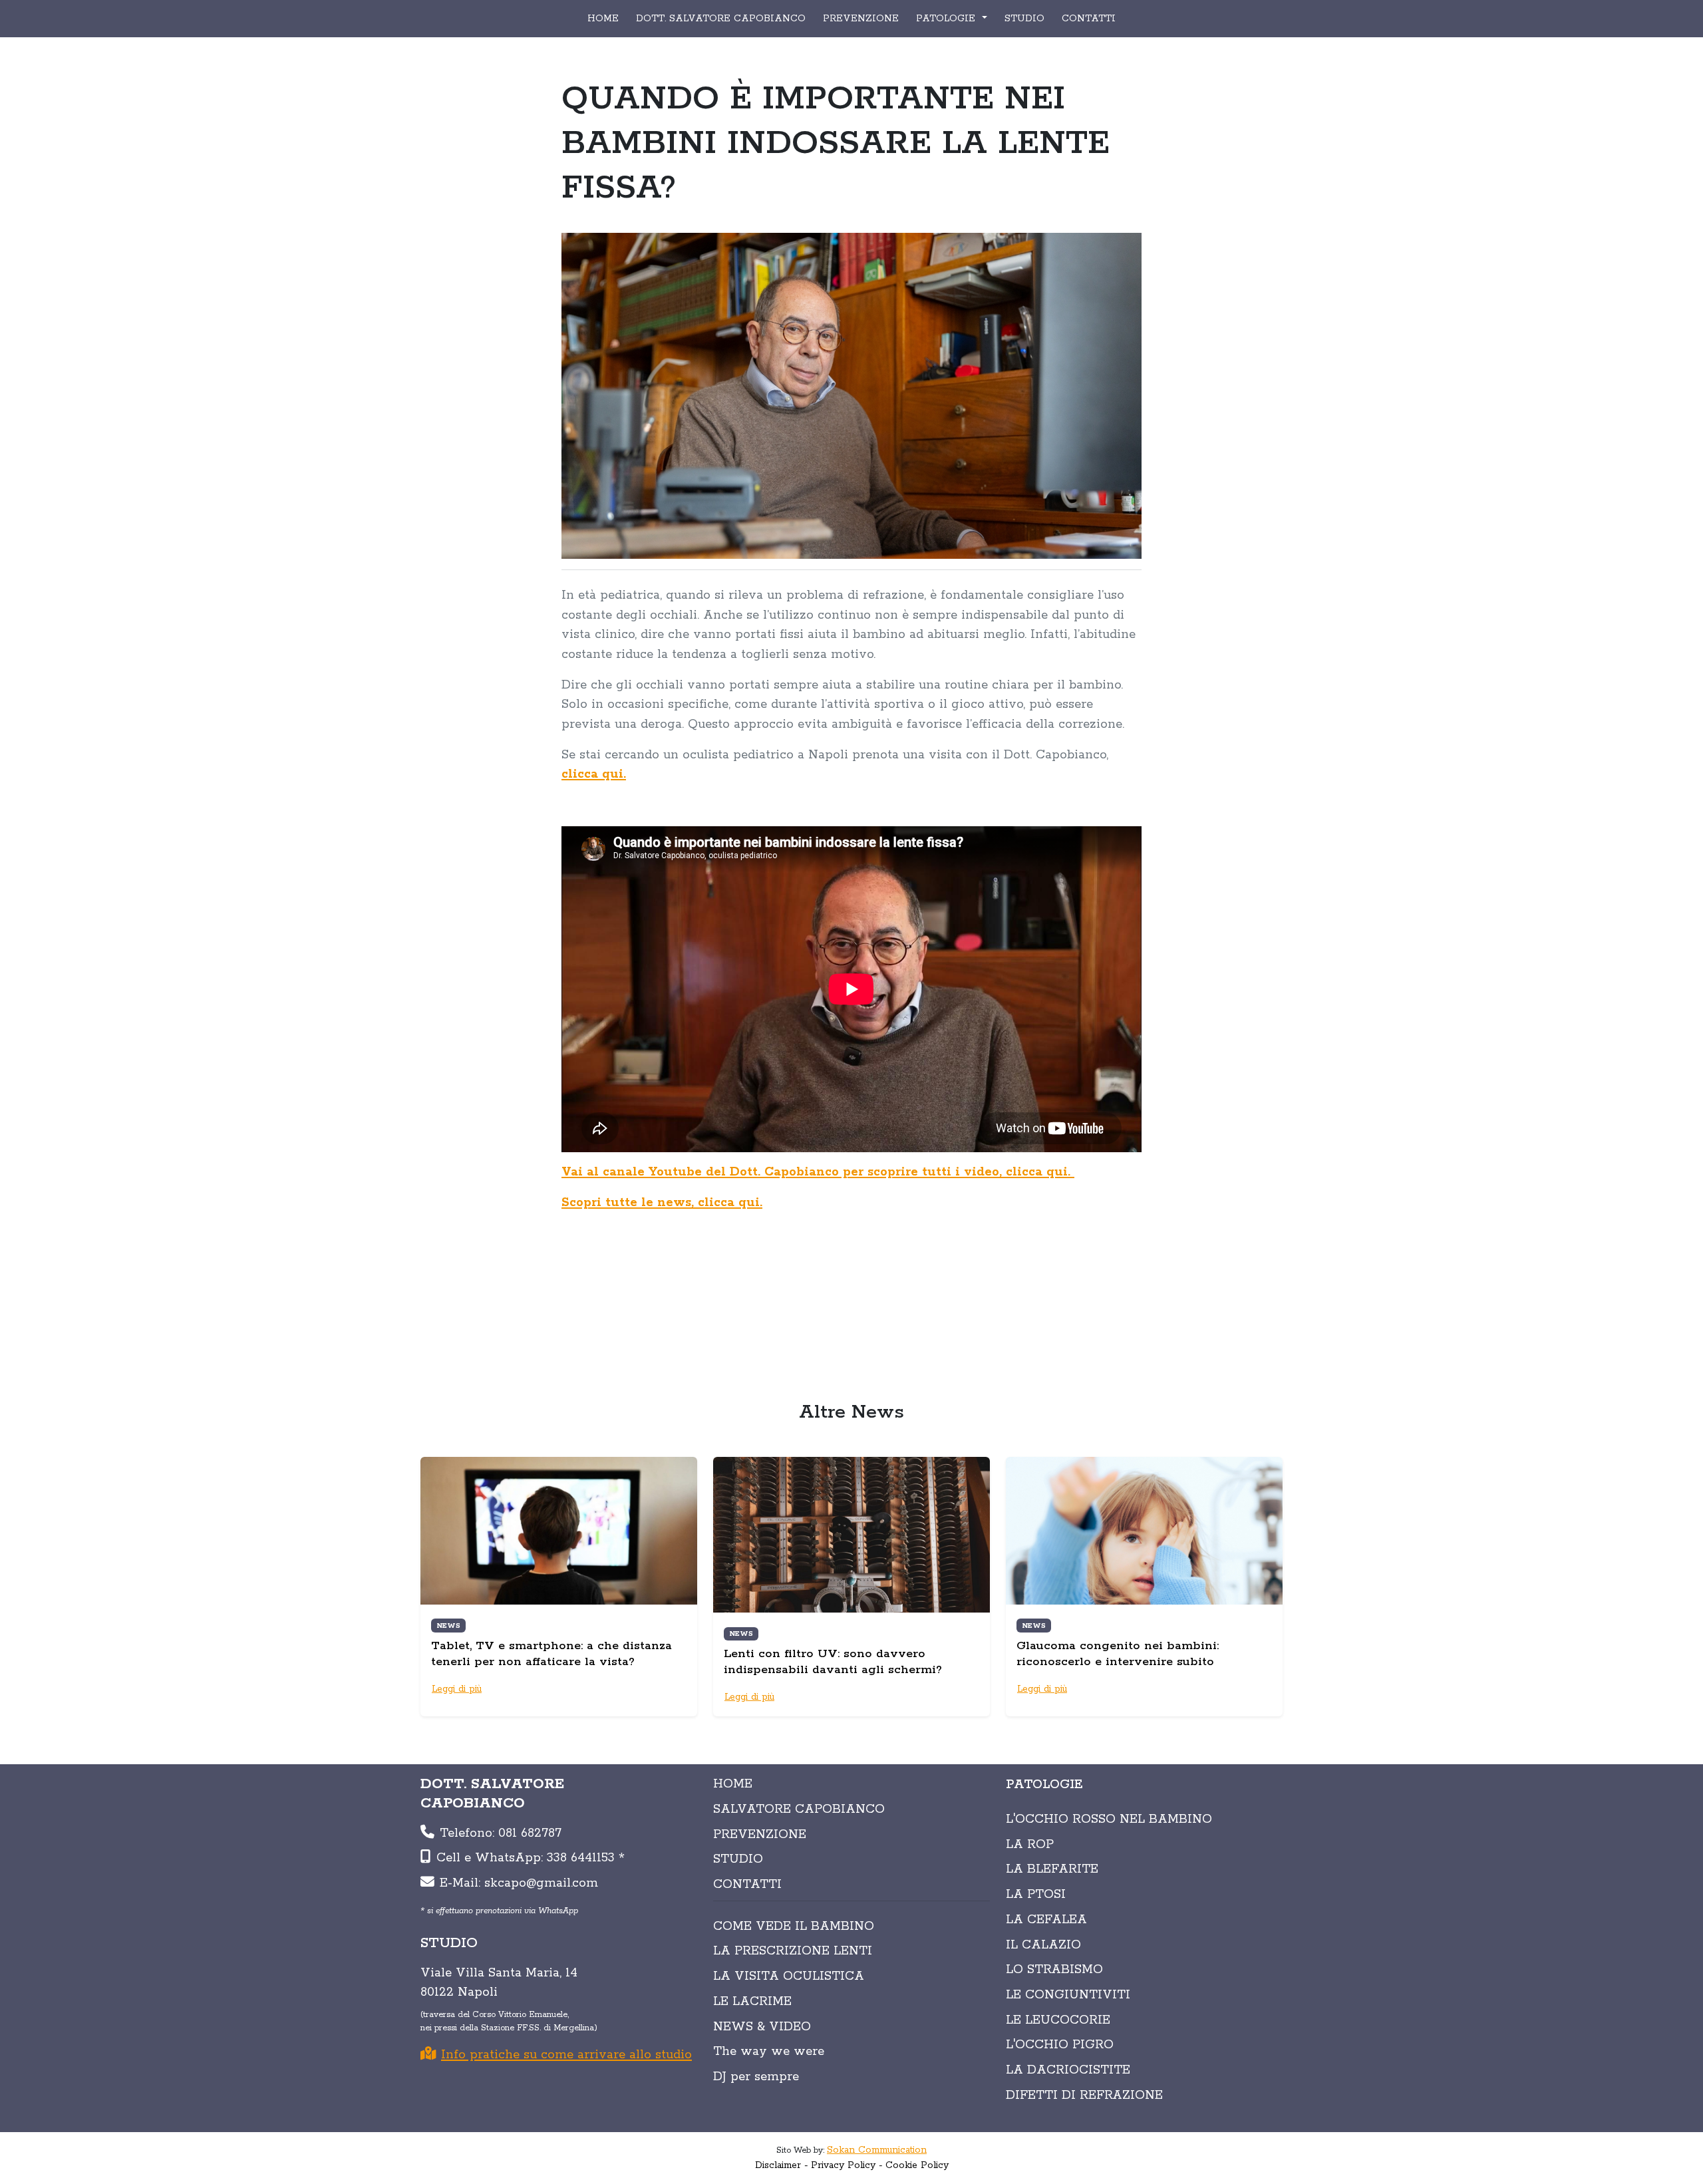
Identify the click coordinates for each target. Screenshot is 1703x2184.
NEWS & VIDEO (762, 2027)
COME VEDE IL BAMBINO (794, 1927)
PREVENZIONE (861, 19)
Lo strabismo (1054, 1970)
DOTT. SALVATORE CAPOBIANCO (721, 19)
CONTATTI (1089, 19)
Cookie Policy (917, 2165)
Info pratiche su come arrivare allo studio (566, 2055)
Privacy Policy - (847, 2165)
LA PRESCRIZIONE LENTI (793, 1951)
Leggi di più (457, 1689)
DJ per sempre (756, 2077)
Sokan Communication (877, 2150)
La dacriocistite (1068, 2070)
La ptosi (1036, 1895)
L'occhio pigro (1060, 2045)
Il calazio (1043, 1945)
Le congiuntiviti (1068, 1995)
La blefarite (1052, 1869)
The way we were (769, 2052)
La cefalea (1046, 1920)
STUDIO (1024, 19)
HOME (603, 19)
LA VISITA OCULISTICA (789, 1976)
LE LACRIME (752, 2002)
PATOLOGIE (1044, 1785)
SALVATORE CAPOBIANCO (799, 1809)
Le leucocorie (1058, 2020)
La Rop (1030, 1845)
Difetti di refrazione (1084, 2096)
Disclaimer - (782, 2165)
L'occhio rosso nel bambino (1109, 1819)
